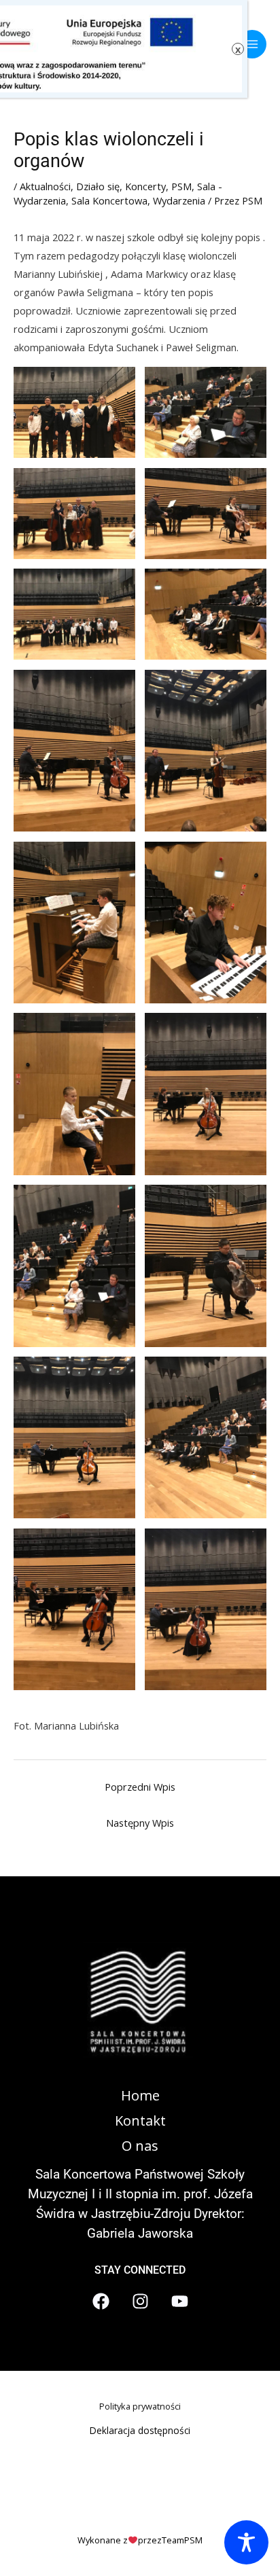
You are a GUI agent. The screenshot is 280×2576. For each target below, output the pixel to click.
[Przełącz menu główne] (252, 44)
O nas (140, 2146)
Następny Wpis (140, 1823)
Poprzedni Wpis (140, 1787)
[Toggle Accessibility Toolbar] (246, 2542)
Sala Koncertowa (109, 200)
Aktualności (45, 186)
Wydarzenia (179, 200)
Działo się (98, 186)
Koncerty (145, 186)
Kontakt (140, 2121)
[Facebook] (101, 2301)
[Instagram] (140, 2301)
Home (140, 2095)
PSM (181, 186)
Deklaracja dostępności (140, 2430)
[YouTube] (180, 2301)
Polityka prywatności (140, 2406)
